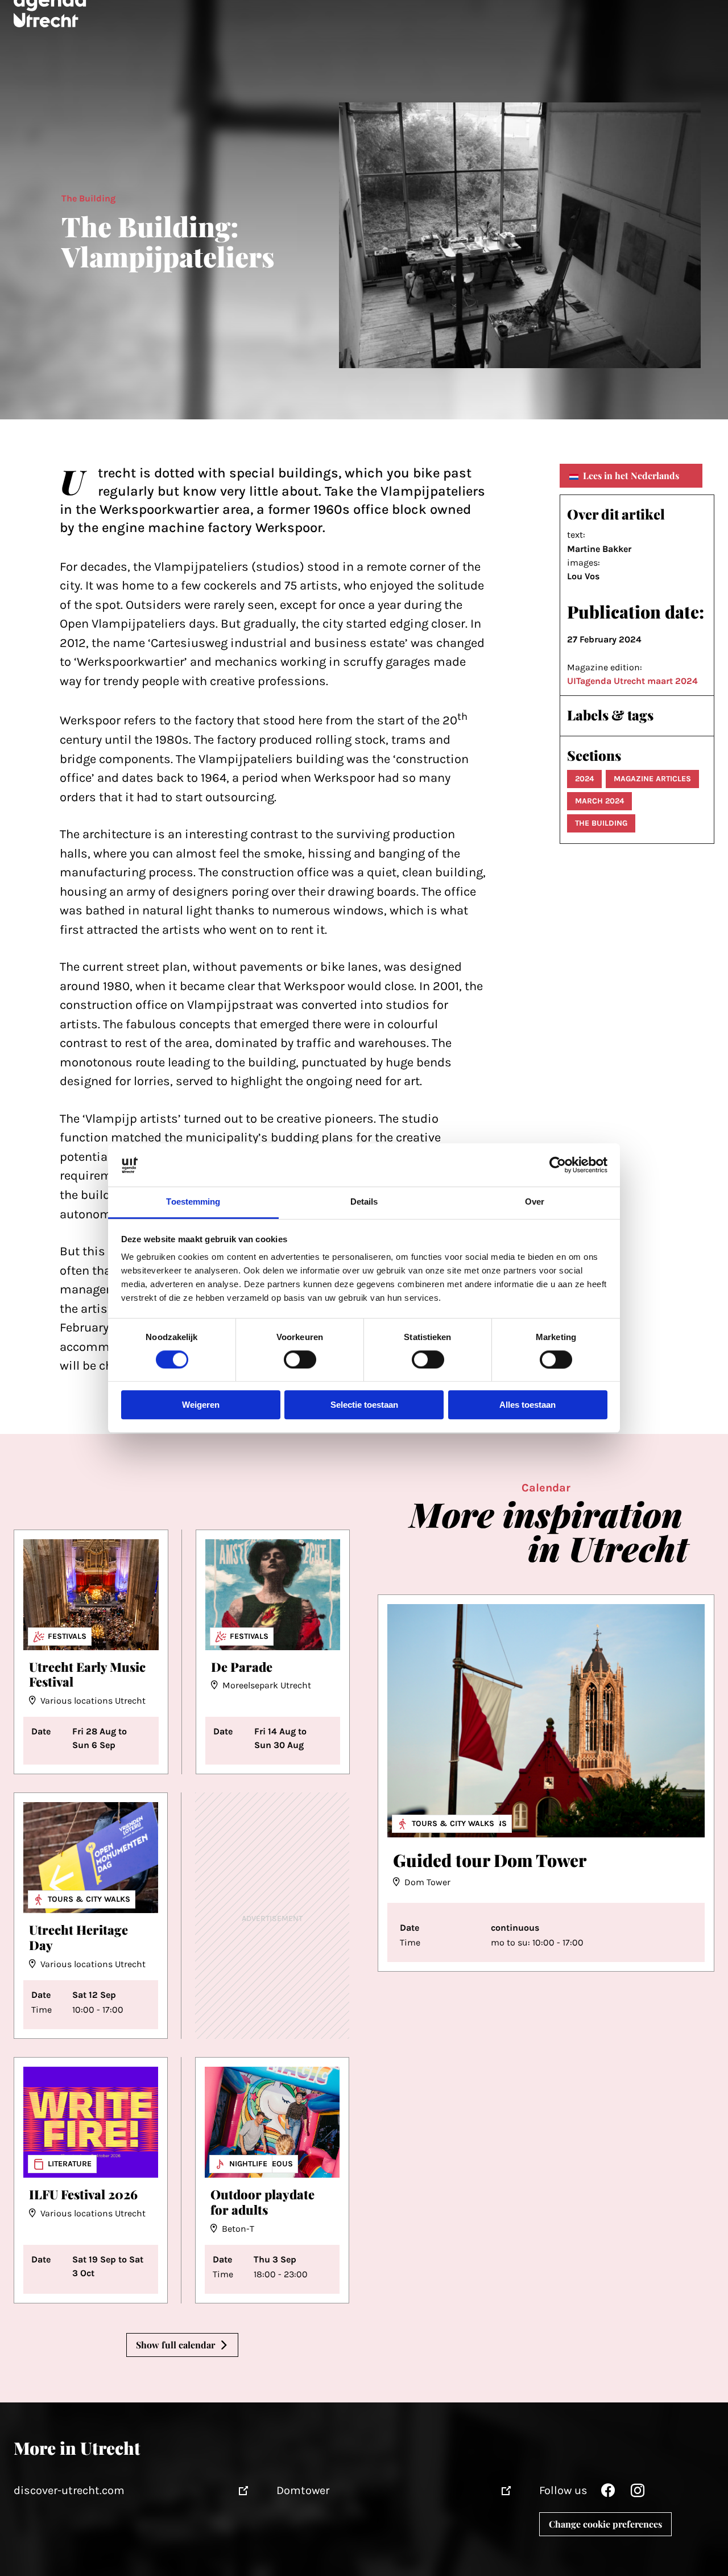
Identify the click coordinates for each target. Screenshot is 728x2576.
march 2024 (599, 801)
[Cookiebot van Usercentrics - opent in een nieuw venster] (558, 1165)
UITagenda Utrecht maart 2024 (632, 681)
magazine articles (652, 779)
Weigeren (201, 1405)
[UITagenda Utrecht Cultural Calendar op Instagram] (638, 2493)
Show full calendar (175, 2345)
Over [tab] (535, 1202)
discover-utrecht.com (69, 2490)
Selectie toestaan (364, 1405)
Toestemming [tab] (193, 1202)
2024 (584, 779)
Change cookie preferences (605, 2524)
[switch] (300, 1359)
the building (601, 823)
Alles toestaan (528, 1405)
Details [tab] (364, 1202)
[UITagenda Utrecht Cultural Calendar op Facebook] (608, 2493)
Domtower (303, 2490)
